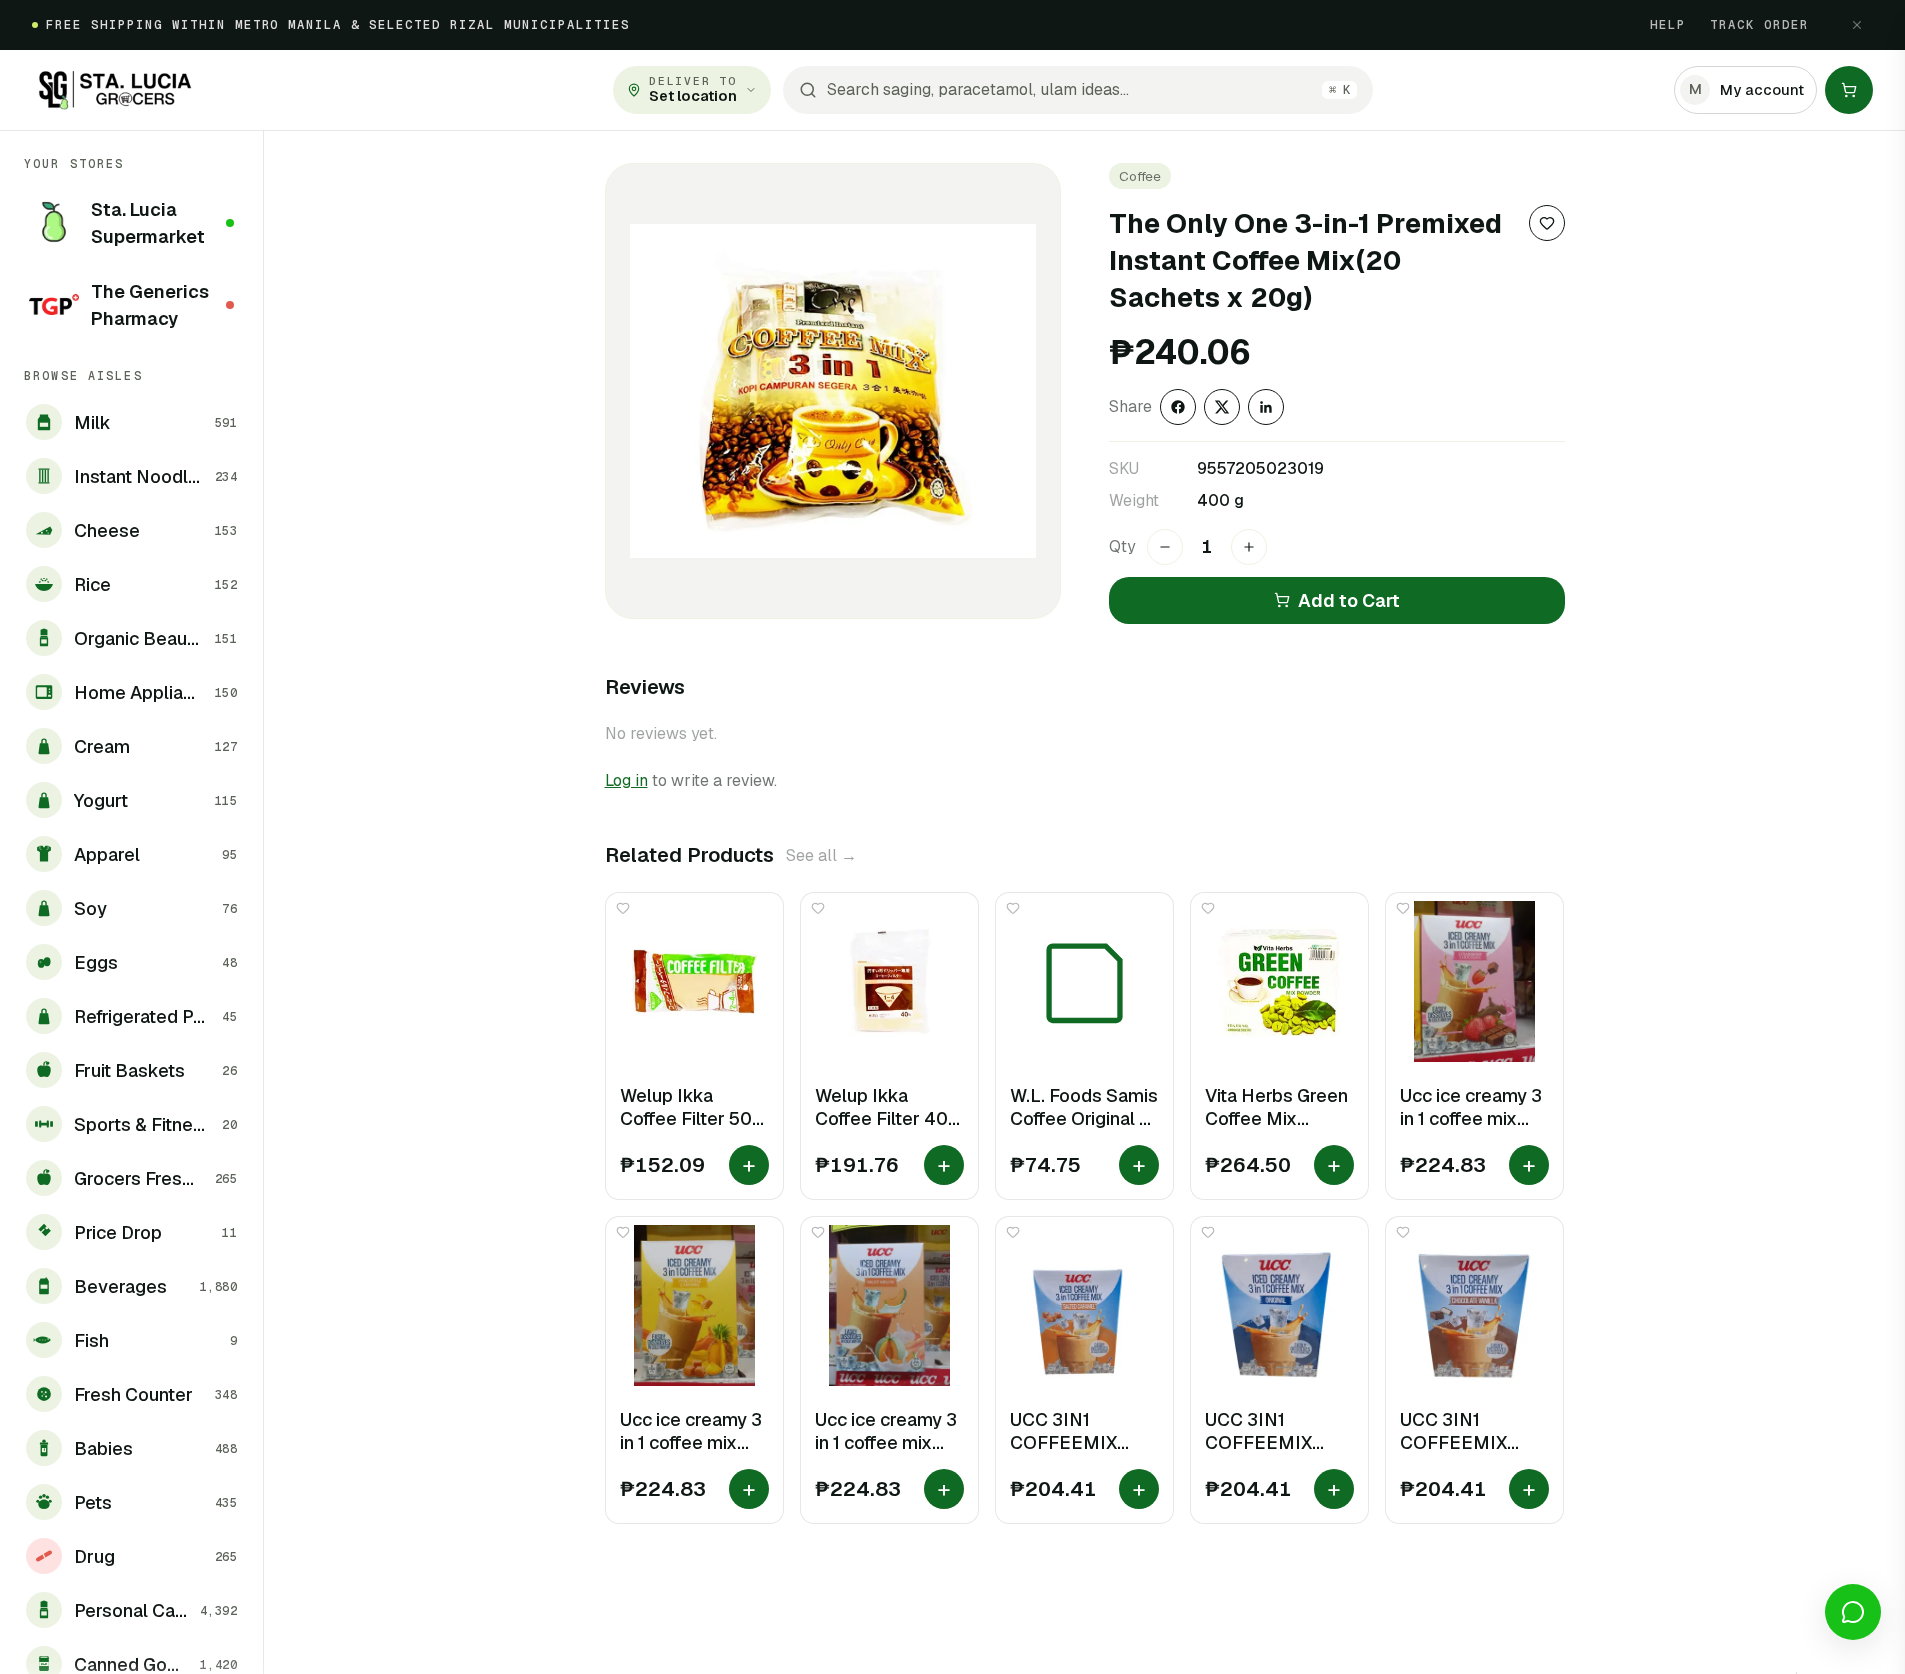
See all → (821, 855)
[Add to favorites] (1547, 223)
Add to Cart (1349, 600)
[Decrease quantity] (1165, 547)
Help (1668, 25)
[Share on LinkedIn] (1266, 407)
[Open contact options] (1853, 1612)
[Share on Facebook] (1178, 407)
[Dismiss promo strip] (1857, 25)
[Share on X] (1222, 407)
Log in (626, 780)
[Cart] (1849, 90)
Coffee (1140, 176)
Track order (1759, 25)
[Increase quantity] (1249, 547)
